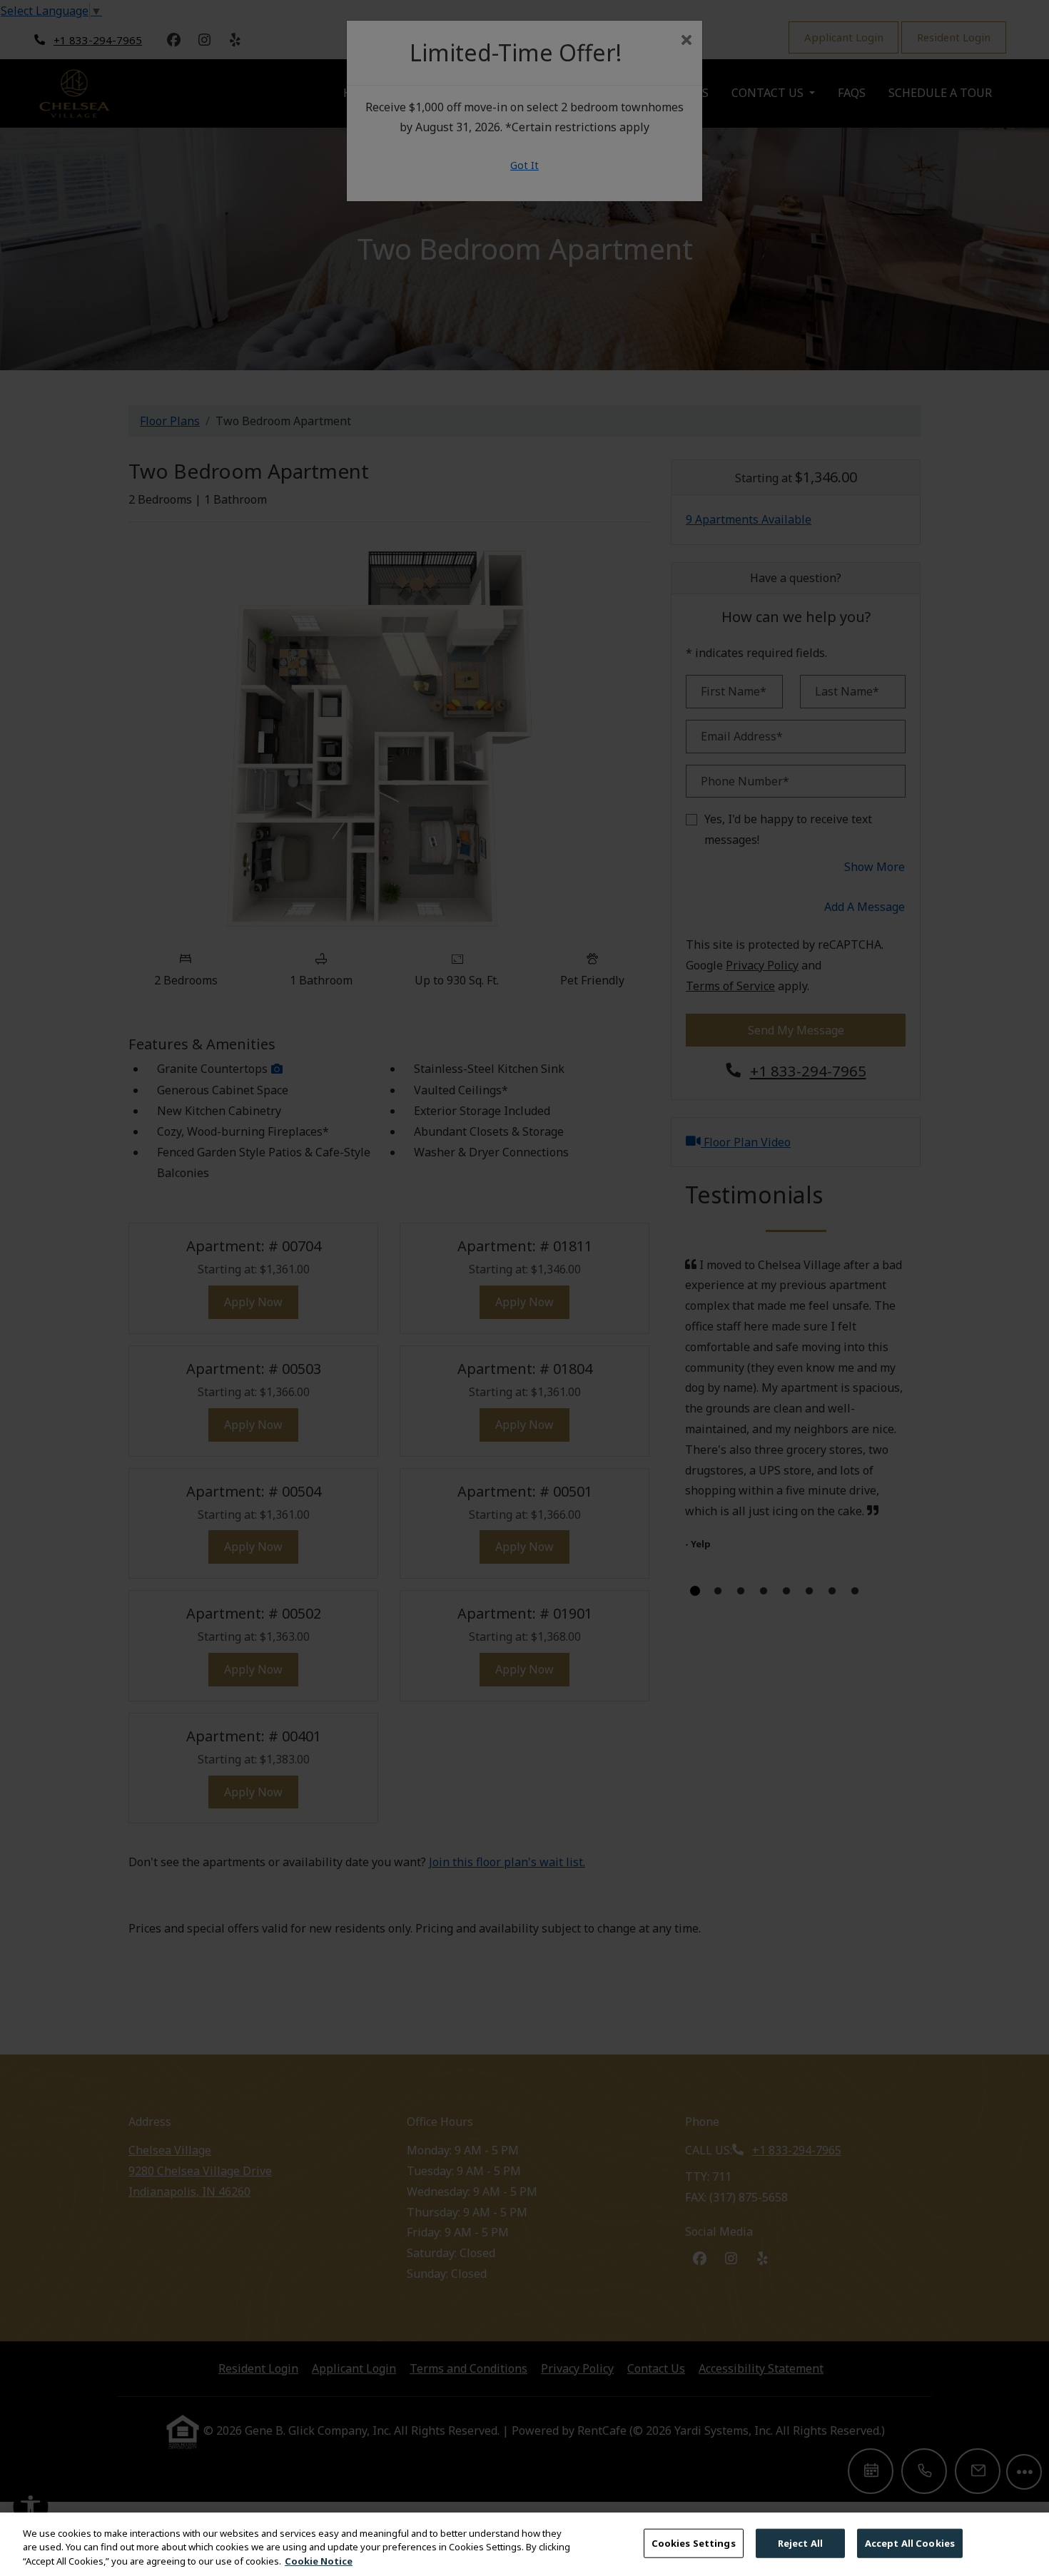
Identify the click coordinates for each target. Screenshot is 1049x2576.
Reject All (800, 2542)
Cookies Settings (694, 2542)
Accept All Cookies (910, 2542)
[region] (524, 2544)
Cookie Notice (319, 2561)
